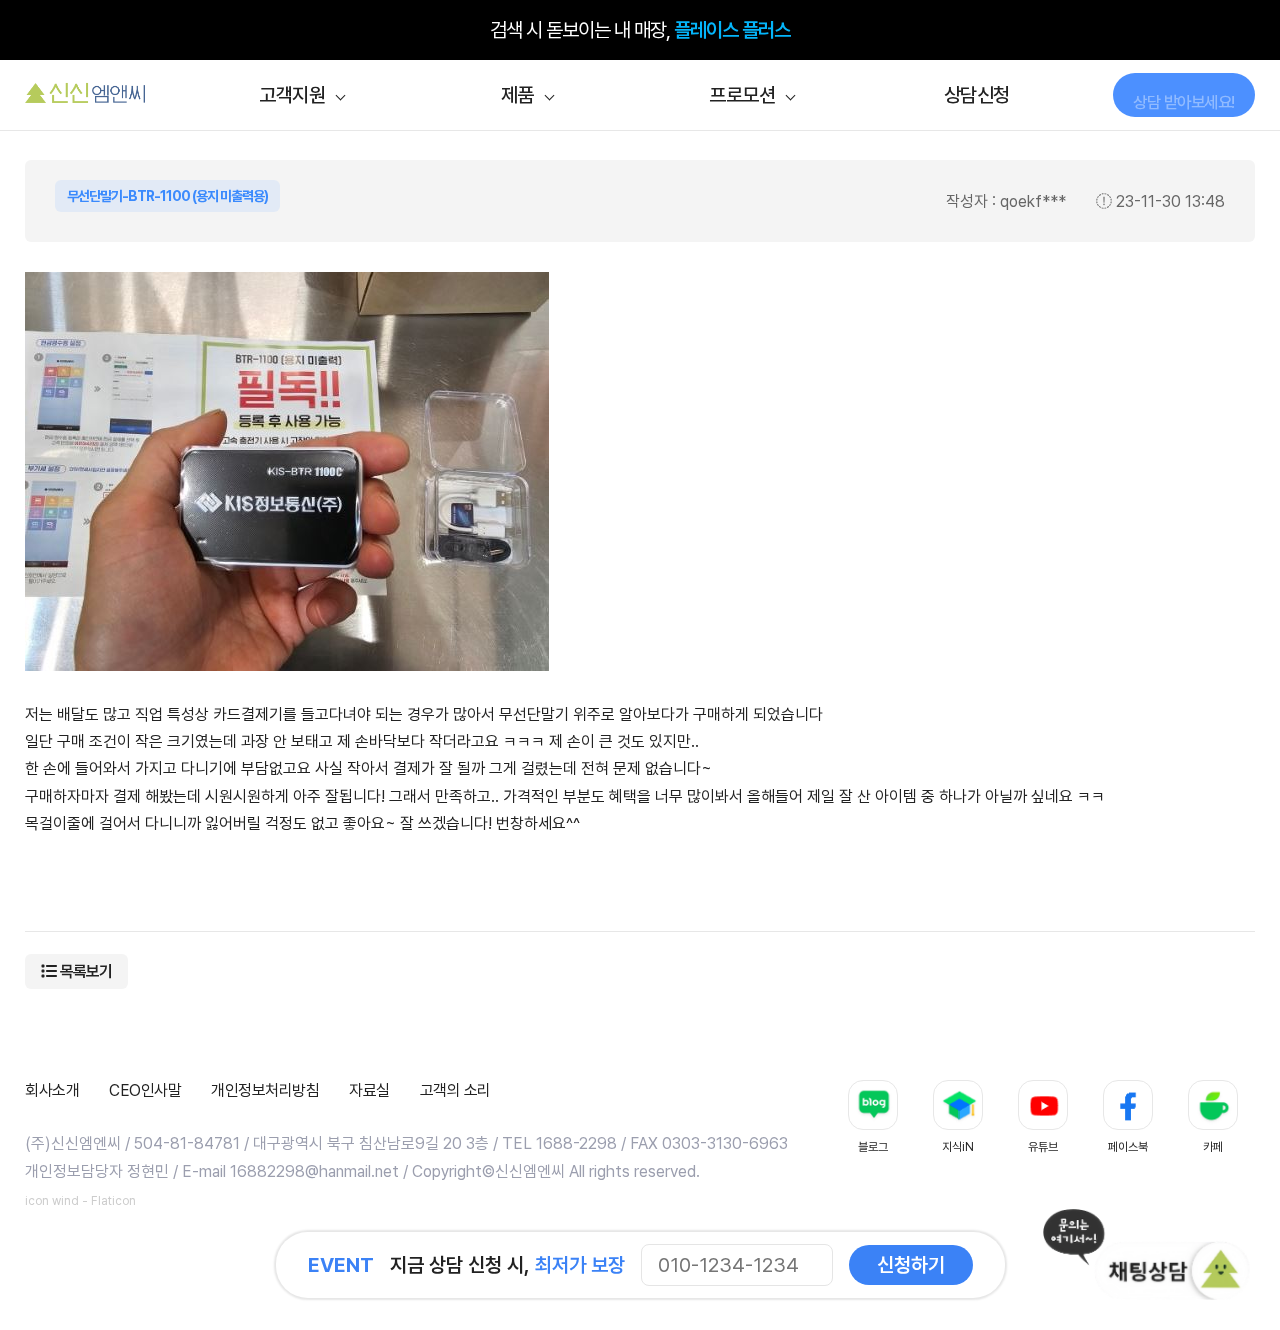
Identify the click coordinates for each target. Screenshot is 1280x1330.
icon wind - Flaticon (80, 1201)
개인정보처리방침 (265, 1090)
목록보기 (84, 971)
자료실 (369, 1090)
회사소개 (52, 1090)
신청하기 (911, 1265)
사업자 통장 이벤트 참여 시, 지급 (640, 30)
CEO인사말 (145, 1090)
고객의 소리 (455, 1090)
